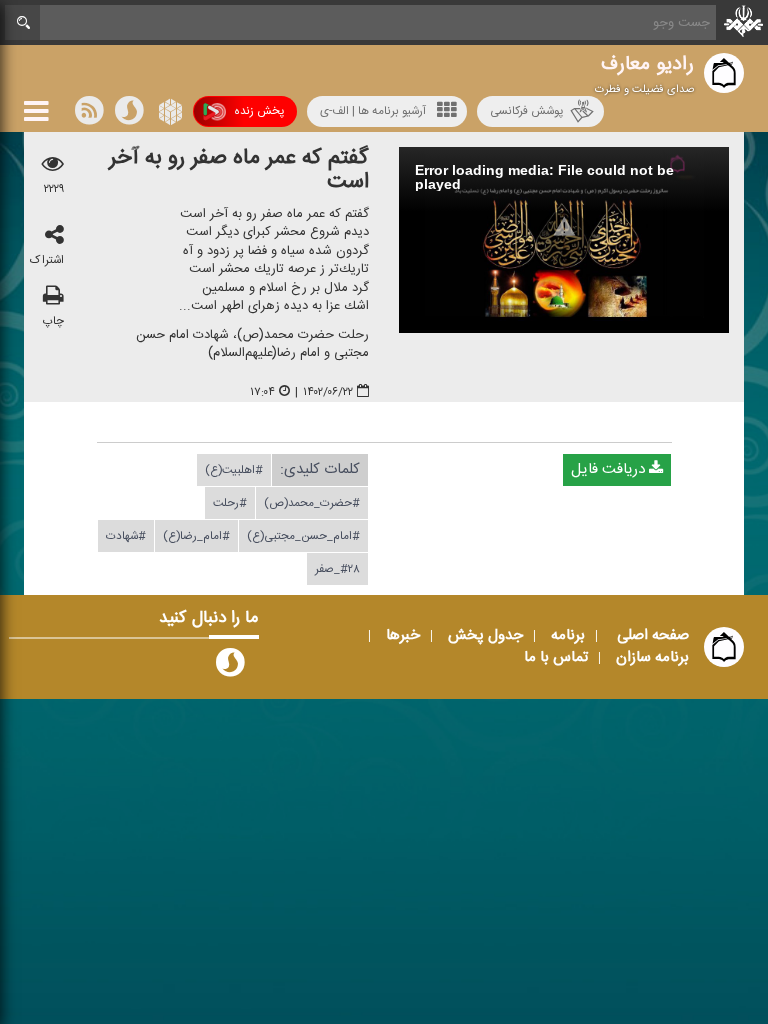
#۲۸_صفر (337, 569)
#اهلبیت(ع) (234, 470)
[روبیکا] (168, 115)
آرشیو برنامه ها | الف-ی (373, 111)
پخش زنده (259, 111)
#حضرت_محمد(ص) (312, 503)
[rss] (89, 115)
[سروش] (129, 115)
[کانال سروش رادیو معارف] (230, 667)
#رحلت (230, 503)
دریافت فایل (610, 469)
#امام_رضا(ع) (196, 536)
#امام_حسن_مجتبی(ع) (303, 536)
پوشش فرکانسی (526, 111)
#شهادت (126, 536)
